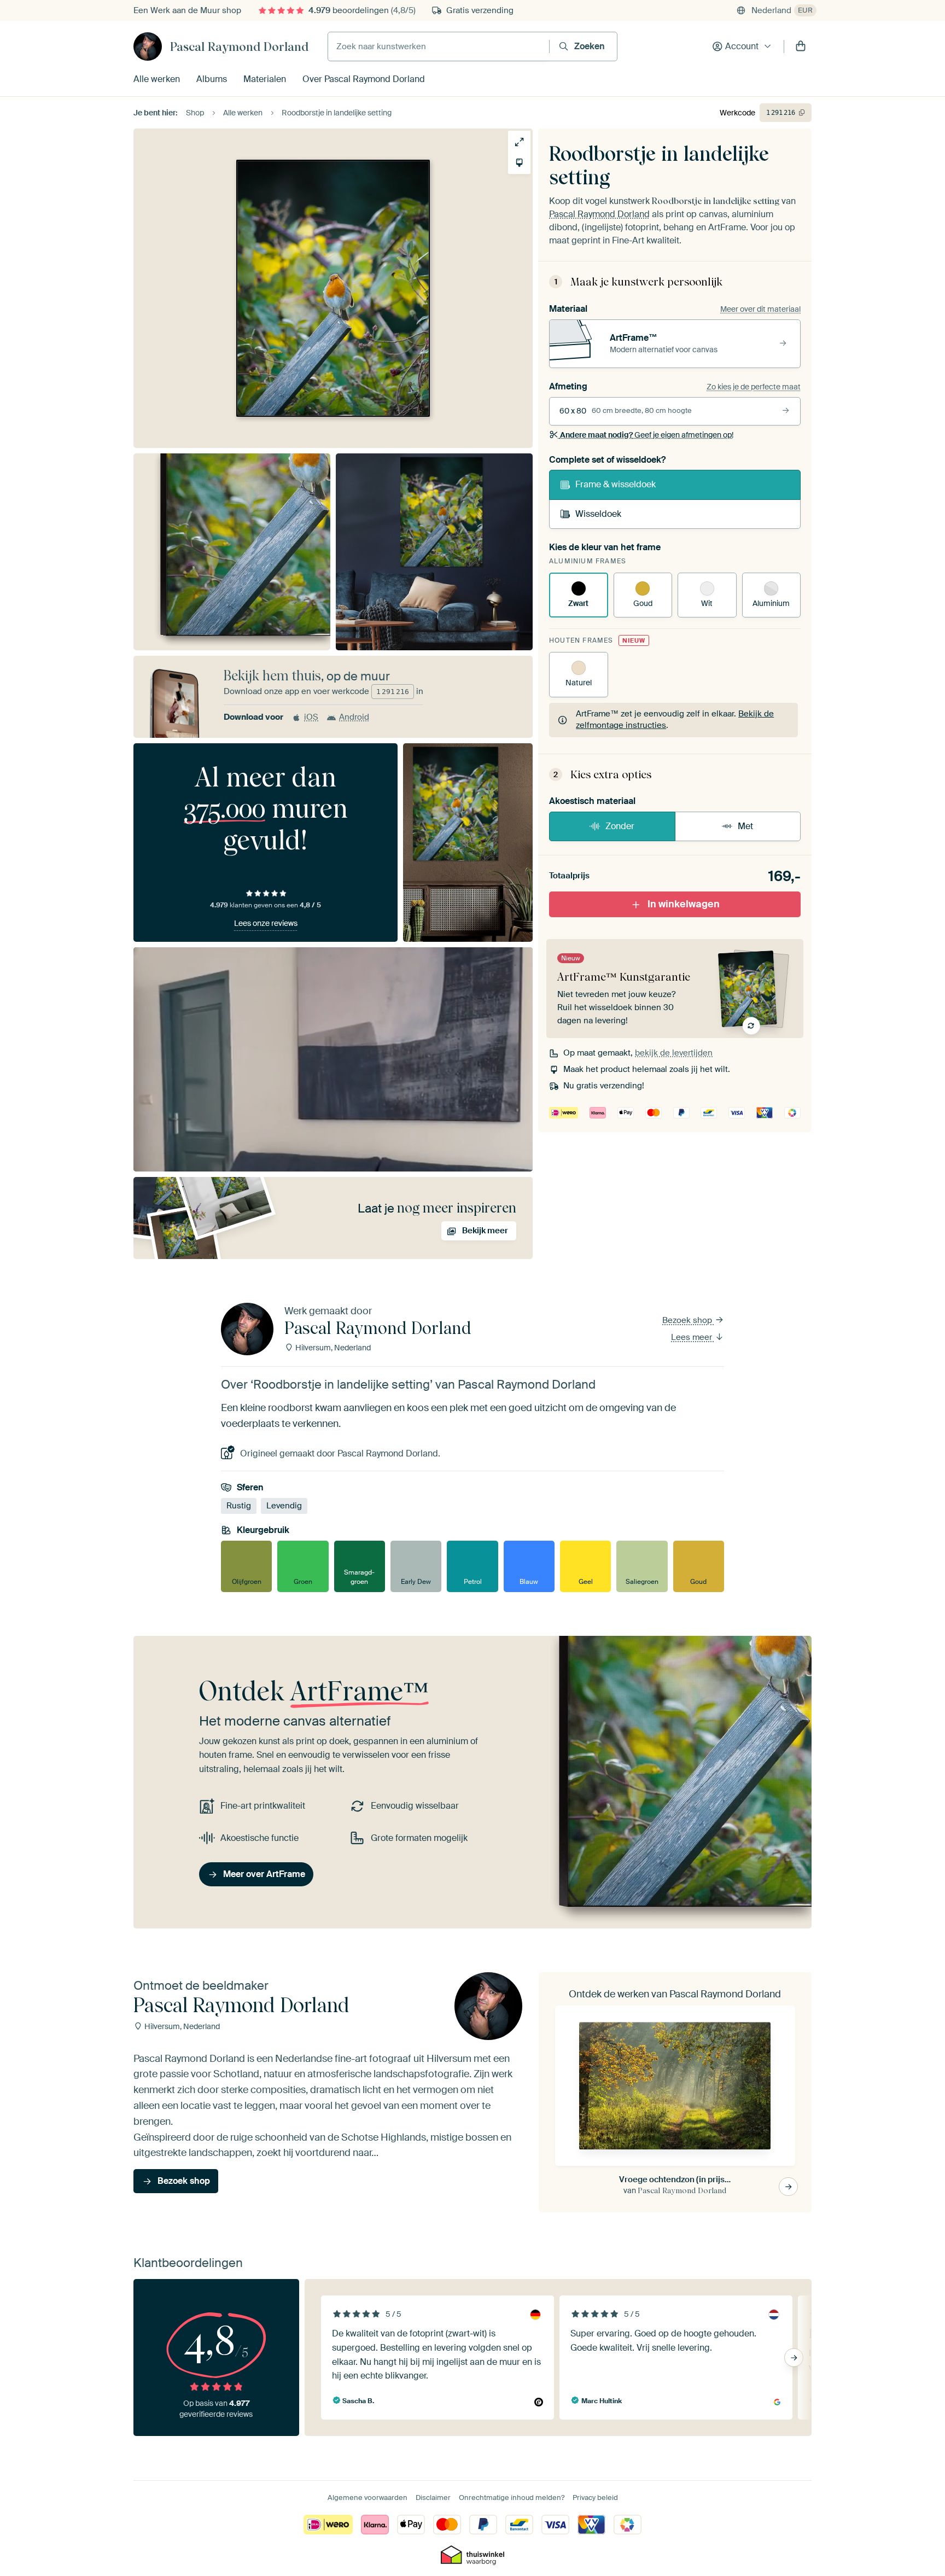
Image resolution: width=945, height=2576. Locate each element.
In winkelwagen (684, 904)
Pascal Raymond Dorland (239, 46)
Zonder (620, 826)
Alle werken (157, 79)
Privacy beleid (595, 2498)
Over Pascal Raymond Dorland (364, 79)
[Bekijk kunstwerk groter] (519, 142)
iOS (311, 717)
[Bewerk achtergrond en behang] (519, 163)
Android (354, 717)
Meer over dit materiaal (760, 309)
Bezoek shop (688, 1320)
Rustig (239, 1506)
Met (745, 826)
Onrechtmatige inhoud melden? (512, 2498)
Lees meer (693, 1337)
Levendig (284, 1506)
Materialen (265, 79)
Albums (212, 79)
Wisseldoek (598, 514)
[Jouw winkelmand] (801, 46)
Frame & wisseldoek (616, 484)
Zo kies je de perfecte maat (754, 387)
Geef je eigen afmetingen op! (647, 435)
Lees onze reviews (266, 923)
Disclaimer (433, 2498)
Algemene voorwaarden (367, 2498)
